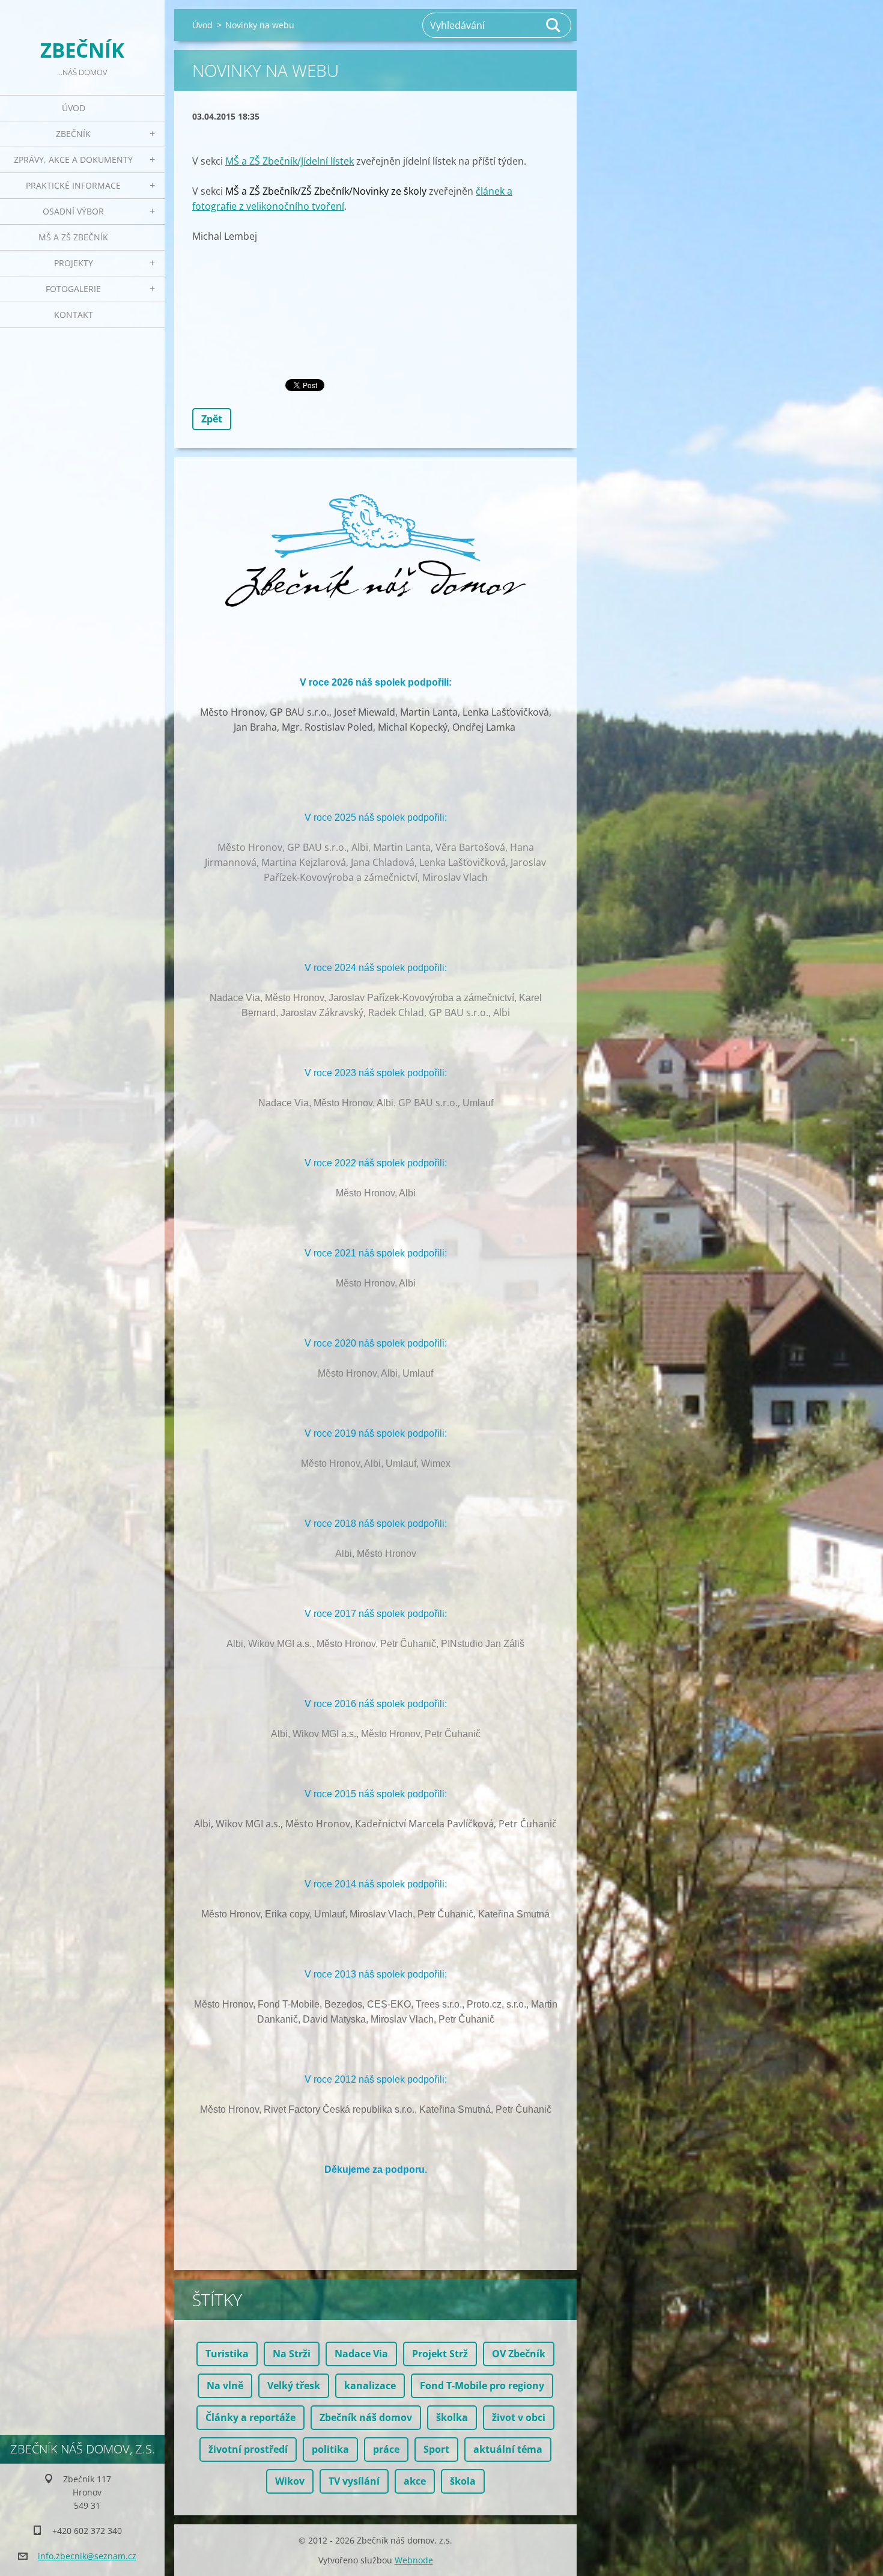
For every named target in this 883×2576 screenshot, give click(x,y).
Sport (436, 2449)
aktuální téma (508, 2449)
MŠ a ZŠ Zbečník (73, 237)
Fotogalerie (73, 289)
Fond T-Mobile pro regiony (482, 2386)
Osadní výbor (73, 211)
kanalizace (370, 2386)
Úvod (74, 108)
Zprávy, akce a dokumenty (73, 160)
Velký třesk (294, 2386)
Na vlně (225, 2386)
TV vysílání (354, 2481)
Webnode (414, 2560)
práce (386, 2449)
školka (452, 2417)
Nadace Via (361, 2354)
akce (415, 2481)
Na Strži (292, 2354)
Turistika (227, 2354)
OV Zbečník (519, 2354)
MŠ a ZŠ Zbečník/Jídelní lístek (290, 161)
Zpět (212, 419)
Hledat (554, 25)
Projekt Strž (440, 2354)
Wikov (290, 2481)
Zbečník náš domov (366, 2417)
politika (330, 2449)
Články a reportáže (250, 2417)
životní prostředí (248, 2449)
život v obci (519, 2417)
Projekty (74, 263)
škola (463, 2481)
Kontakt (74, 315)
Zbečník (73, 134)
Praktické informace (73, 185)
